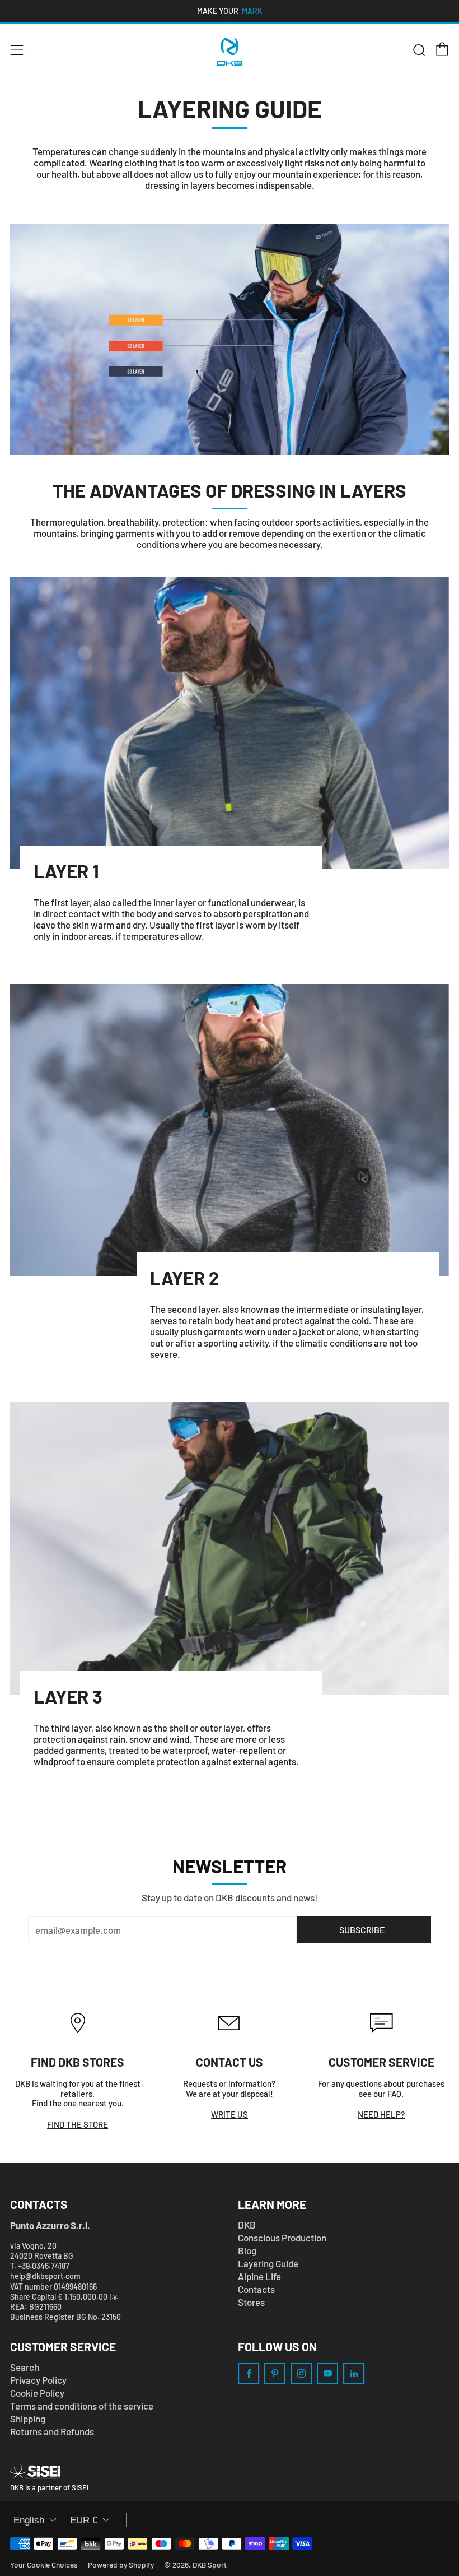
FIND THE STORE (78, 2124)
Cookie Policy (37, 2393)
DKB (247, 2225)
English (29, 2520)
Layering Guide (268, 2263)
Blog (247, 2250)
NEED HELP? (381, 2114)
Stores (251, 2302)
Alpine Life (259, 2276)
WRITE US (230, 2114)
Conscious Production (282, 2238)
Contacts (256, 2289)
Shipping (28, 2419)
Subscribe (362, 1930)
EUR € (84, 2520)
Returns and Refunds (52, 2431)
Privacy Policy (38, 2380)
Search (25, 2367)
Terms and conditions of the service (82, 2406)
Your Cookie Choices (44, 2565)
